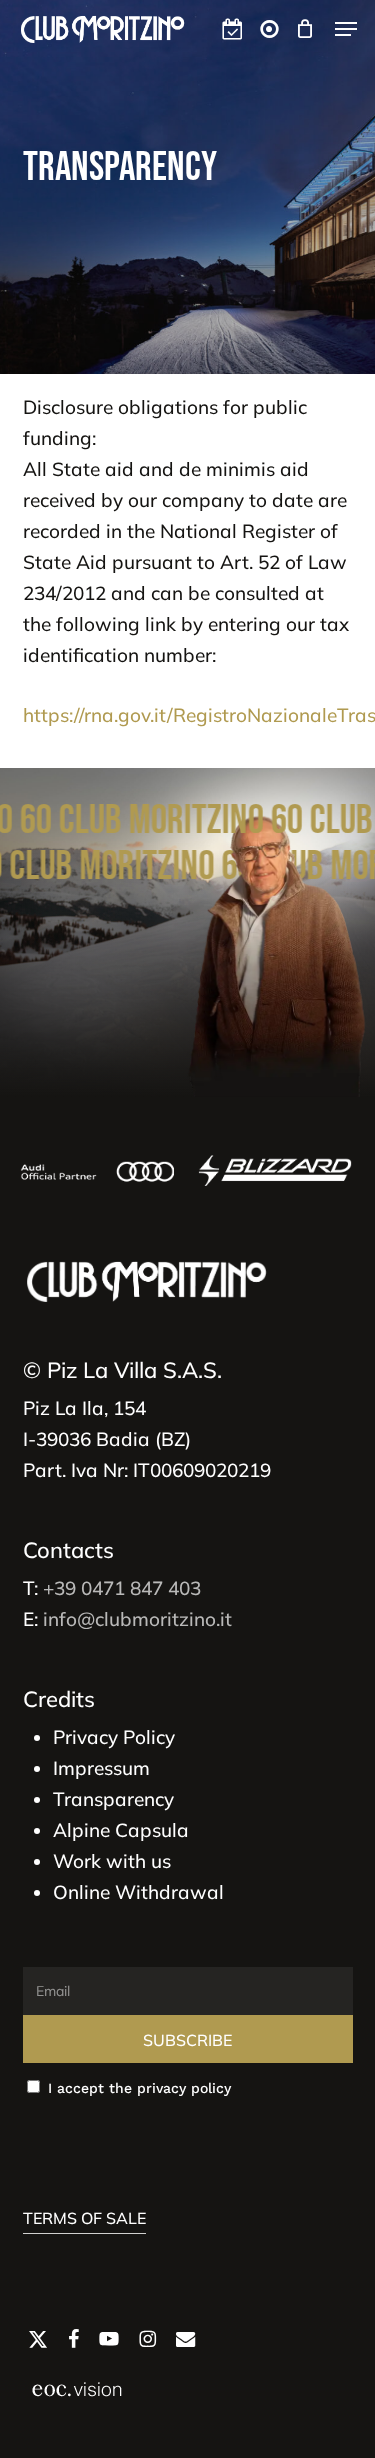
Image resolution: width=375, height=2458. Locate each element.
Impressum (101, 1768)
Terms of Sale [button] (84, 2218)
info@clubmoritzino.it (137, 1619)
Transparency (113, 1799)
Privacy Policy (114, 1737)
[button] (346, 29)
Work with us (112, 1861)
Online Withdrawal (138, 1892)
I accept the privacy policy (137, 2088)
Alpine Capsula (121, 1830)
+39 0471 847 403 (122, 1588)
